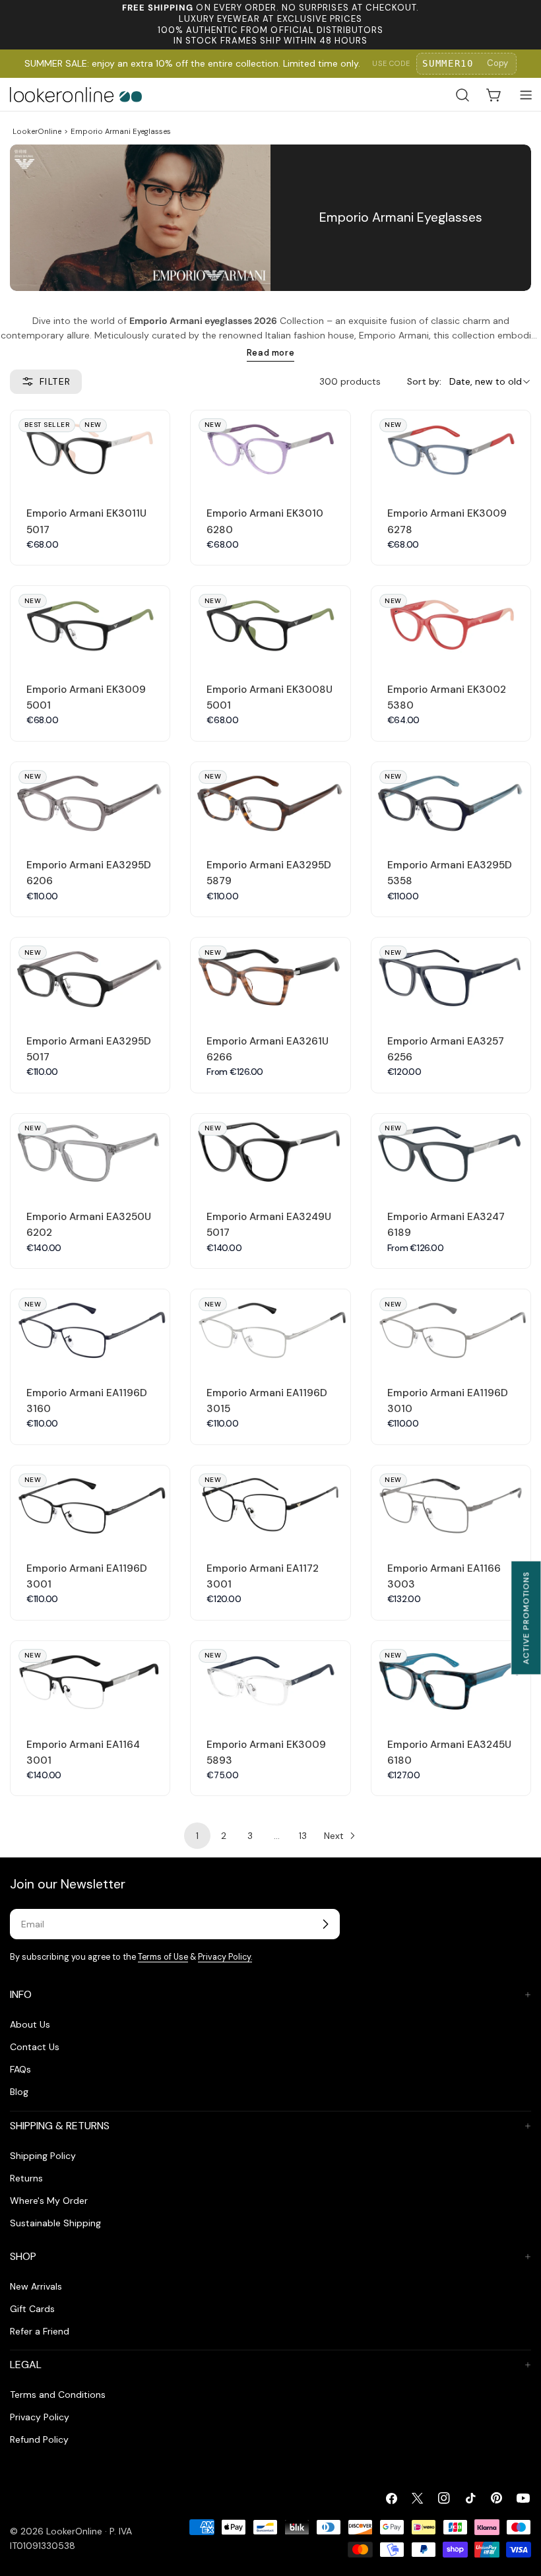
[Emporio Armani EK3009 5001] (90, 626)
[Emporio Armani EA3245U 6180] (451, 1681)
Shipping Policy (43, 2156)
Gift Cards (32, 2309)
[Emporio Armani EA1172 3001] (270, 1505)
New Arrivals (36, 2286)
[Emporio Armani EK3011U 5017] (90, 450)
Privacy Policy (40, 2417)
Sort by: (424, 381)
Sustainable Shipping (55, 2223)
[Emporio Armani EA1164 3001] (90, 1681)
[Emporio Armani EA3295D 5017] (90, 978)
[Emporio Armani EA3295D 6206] (90, 802)
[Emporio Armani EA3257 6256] (451, 978)
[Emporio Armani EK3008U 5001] (270, 626)
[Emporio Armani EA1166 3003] (451, 1505)
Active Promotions (526, 1618)
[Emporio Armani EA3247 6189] (451, 1154)
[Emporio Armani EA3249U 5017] (270, 1154)
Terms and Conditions (58, 2395)
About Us (30, 2024)
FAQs (20, 2069)
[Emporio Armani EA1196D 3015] (270, 1329)
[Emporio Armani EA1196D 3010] (451, 1329)
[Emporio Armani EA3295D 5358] (451, 802)
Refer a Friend (40, 2331)
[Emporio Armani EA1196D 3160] (90, 1329)
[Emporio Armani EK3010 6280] (270, 450)
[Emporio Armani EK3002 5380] (451, 626)
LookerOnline (37, 131)
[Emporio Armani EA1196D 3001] (90, 1505)
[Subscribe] (325, 1924)
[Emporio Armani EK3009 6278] (451, 450)
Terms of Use (163, 1957)
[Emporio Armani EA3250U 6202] (90, 1154)
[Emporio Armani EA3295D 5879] (270, 802)
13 (303, 1836)
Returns (26, 2178)
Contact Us (35, 2047)
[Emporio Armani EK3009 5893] (270, 1681)
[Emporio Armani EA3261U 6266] (270, 978)
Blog (19, 2092)
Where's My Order (49, 2201)
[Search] (462, 95)
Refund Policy (39, 2439)
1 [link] (197, 1836)
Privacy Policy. (225, 1957)
